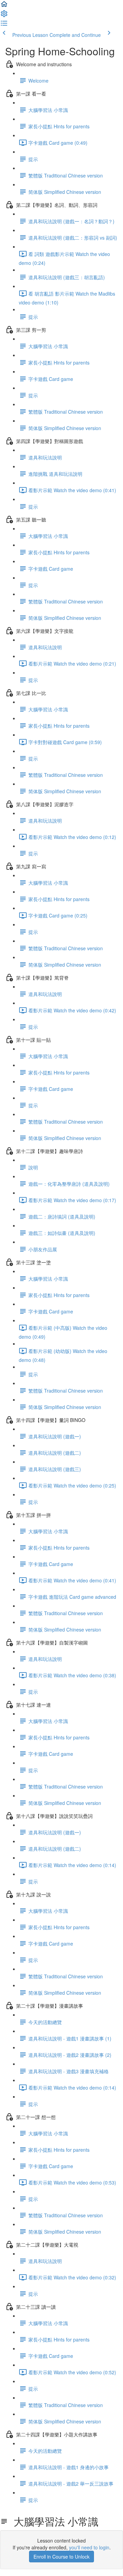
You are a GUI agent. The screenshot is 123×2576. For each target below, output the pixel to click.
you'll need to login (89, 2547)
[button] (4, 6)
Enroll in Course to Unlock (61, 2557)
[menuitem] (4, 16)
